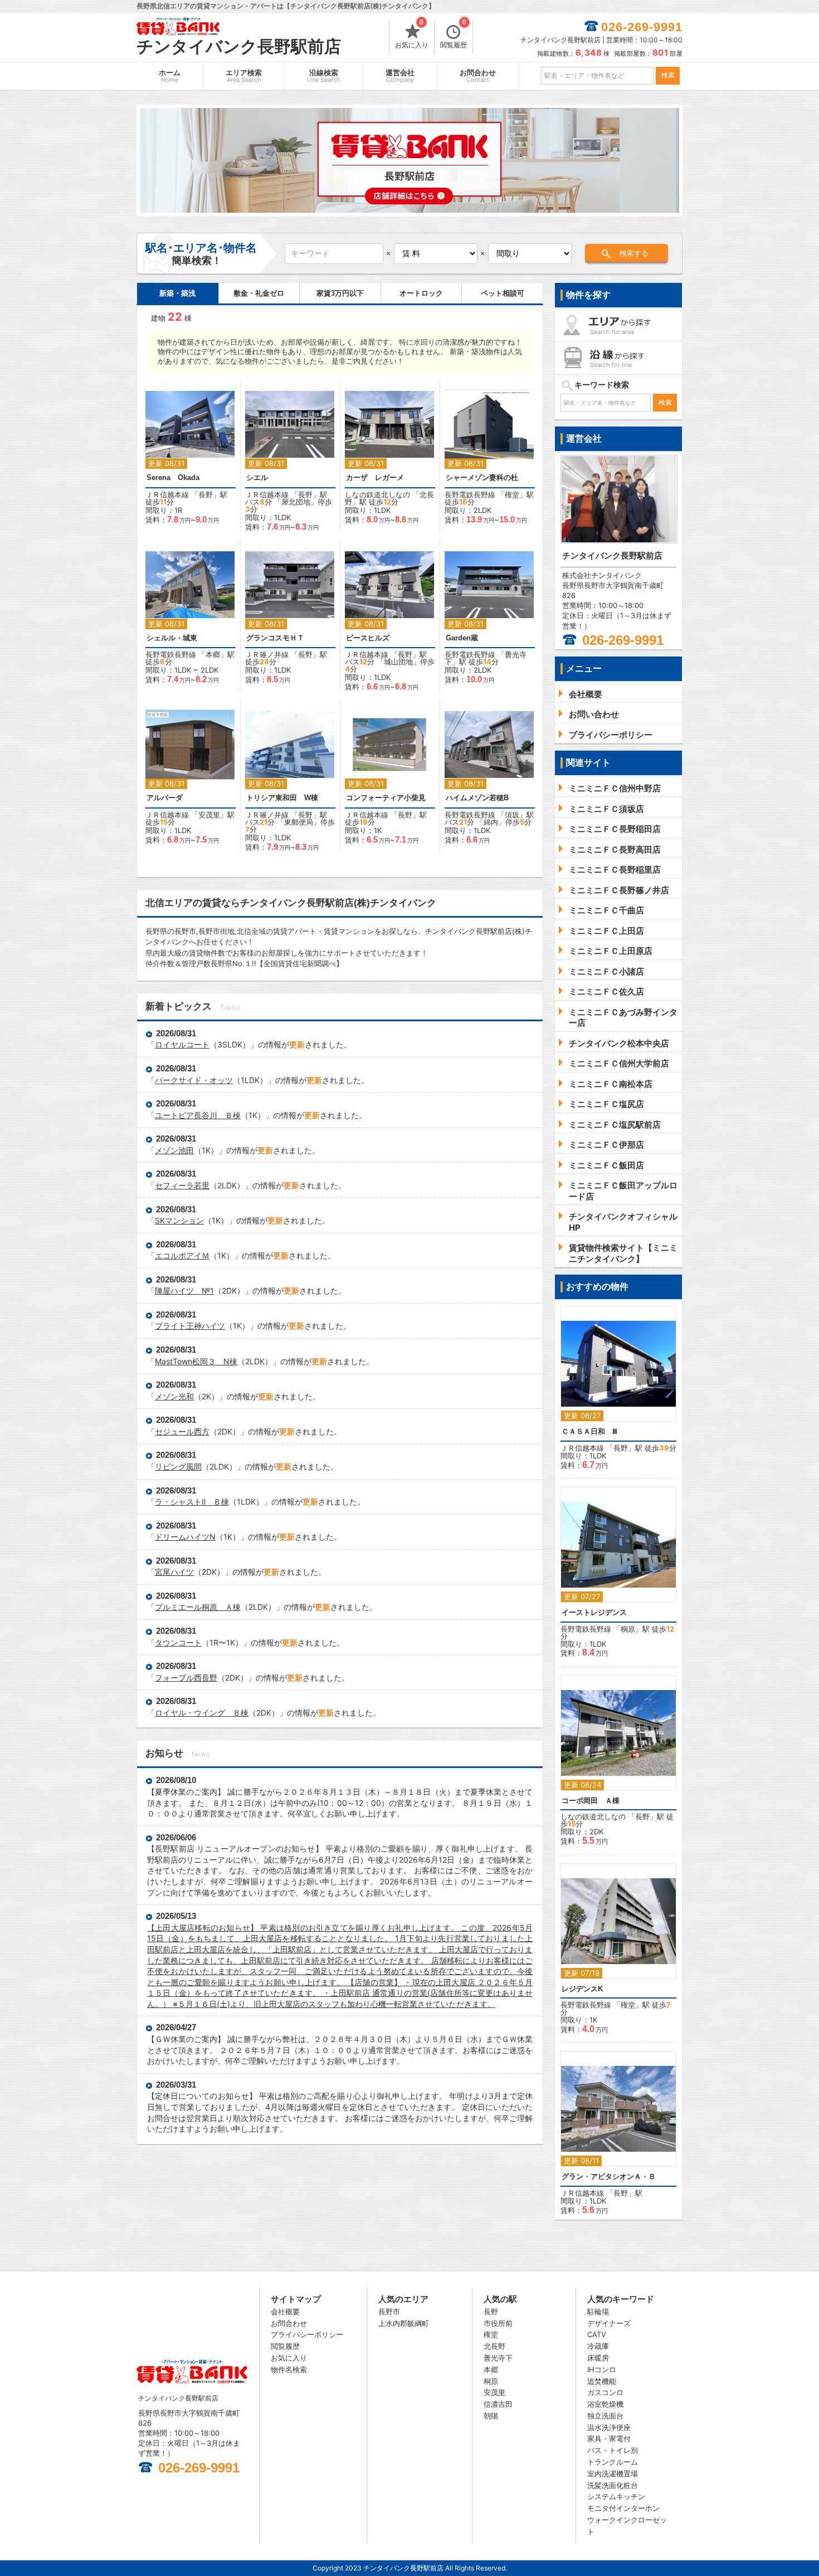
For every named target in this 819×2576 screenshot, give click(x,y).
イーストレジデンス (594, 1612)
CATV (597, 2334)
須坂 (512, 815)
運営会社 (400, 76)
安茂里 (209, 815)
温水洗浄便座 (609, 2427)
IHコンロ (602, 2369)
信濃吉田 (498, 2404)
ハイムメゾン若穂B (477, 798)
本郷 (213, 654)
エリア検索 (244, 76)
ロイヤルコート (182, 1044)
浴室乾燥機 (605, 2404)
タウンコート (178, 1642)
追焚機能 (602, 2381)
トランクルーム (613, 2462)
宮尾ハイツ (174, 1572)
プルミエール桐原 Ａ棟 (198, 1607)
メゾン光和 (174, 1396)
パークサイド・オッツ (194, 1080)
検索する (634, 253)
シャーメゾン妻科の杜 (482, 478)
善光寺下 (498, 2358)
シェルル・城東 (172, 638)
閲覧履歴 (454, 35)
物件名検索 (289, 2369)
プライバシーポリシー (307, 2334)
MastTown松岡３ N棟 (196, 1361)
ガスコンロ (605, 2392)
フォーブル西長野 (186, 1678)
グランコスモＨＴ (275, 638)
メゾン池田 (174, 1150)
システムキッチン (616, 2496)
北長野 (494, 2346)
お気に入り (412, 35)
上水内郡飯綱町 (404, 2323)
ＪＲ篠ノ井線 (267, 654)
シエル (257, 478)
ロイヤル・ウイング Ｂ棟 (202, 1713)
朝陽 (491, 2416)
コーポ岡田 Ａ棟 (591, 1801)
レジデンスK (582, 1989)
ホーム (170, 76)
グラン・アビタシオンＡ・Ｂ (609, 2176)
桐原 (628, 1629)
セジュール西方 (182, 1431)
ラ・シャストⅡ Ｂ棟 (192, 1502)
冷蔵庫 (598, 2346)
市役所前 (498, 2323)
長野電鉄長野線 (470, 494)
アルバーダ (165, 798)
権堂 (512, 494)
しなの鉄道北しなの (377, 494)
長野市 (389, 2311)
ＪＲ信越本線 (167, 494)
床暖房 (598, 2358)
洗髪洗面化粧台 (613, 2485)
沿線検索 (324, 76)
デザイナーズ (609, 2323)
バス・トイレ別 (613, 2450)
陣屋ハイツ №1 (184, 1291)
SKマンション (179, 1220)
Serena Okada (173, 478)
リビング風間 (178, 1466)
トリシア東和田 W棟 (282, 798)
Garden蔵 (462, 638)
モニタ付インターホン (623, 2508)
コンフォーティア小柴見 (386, 798)
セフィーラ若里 (182, 1185)
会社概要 (285, 2311)
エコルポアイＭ (182, 1255)
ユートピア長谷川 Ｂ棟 (198, 1115)
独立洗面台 (605, 2416)
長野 (206, 494)
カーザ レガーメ (379, 478)
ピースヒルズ (368, 638)
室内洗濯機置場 (613, 2474)
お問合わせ (478, 76)
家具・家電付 (609, 2438)
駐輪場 (598, 2311)
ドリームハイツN (185, 1537)
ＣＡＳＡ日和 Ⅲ (589, 1431)
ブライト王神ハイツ (190, 1326)
